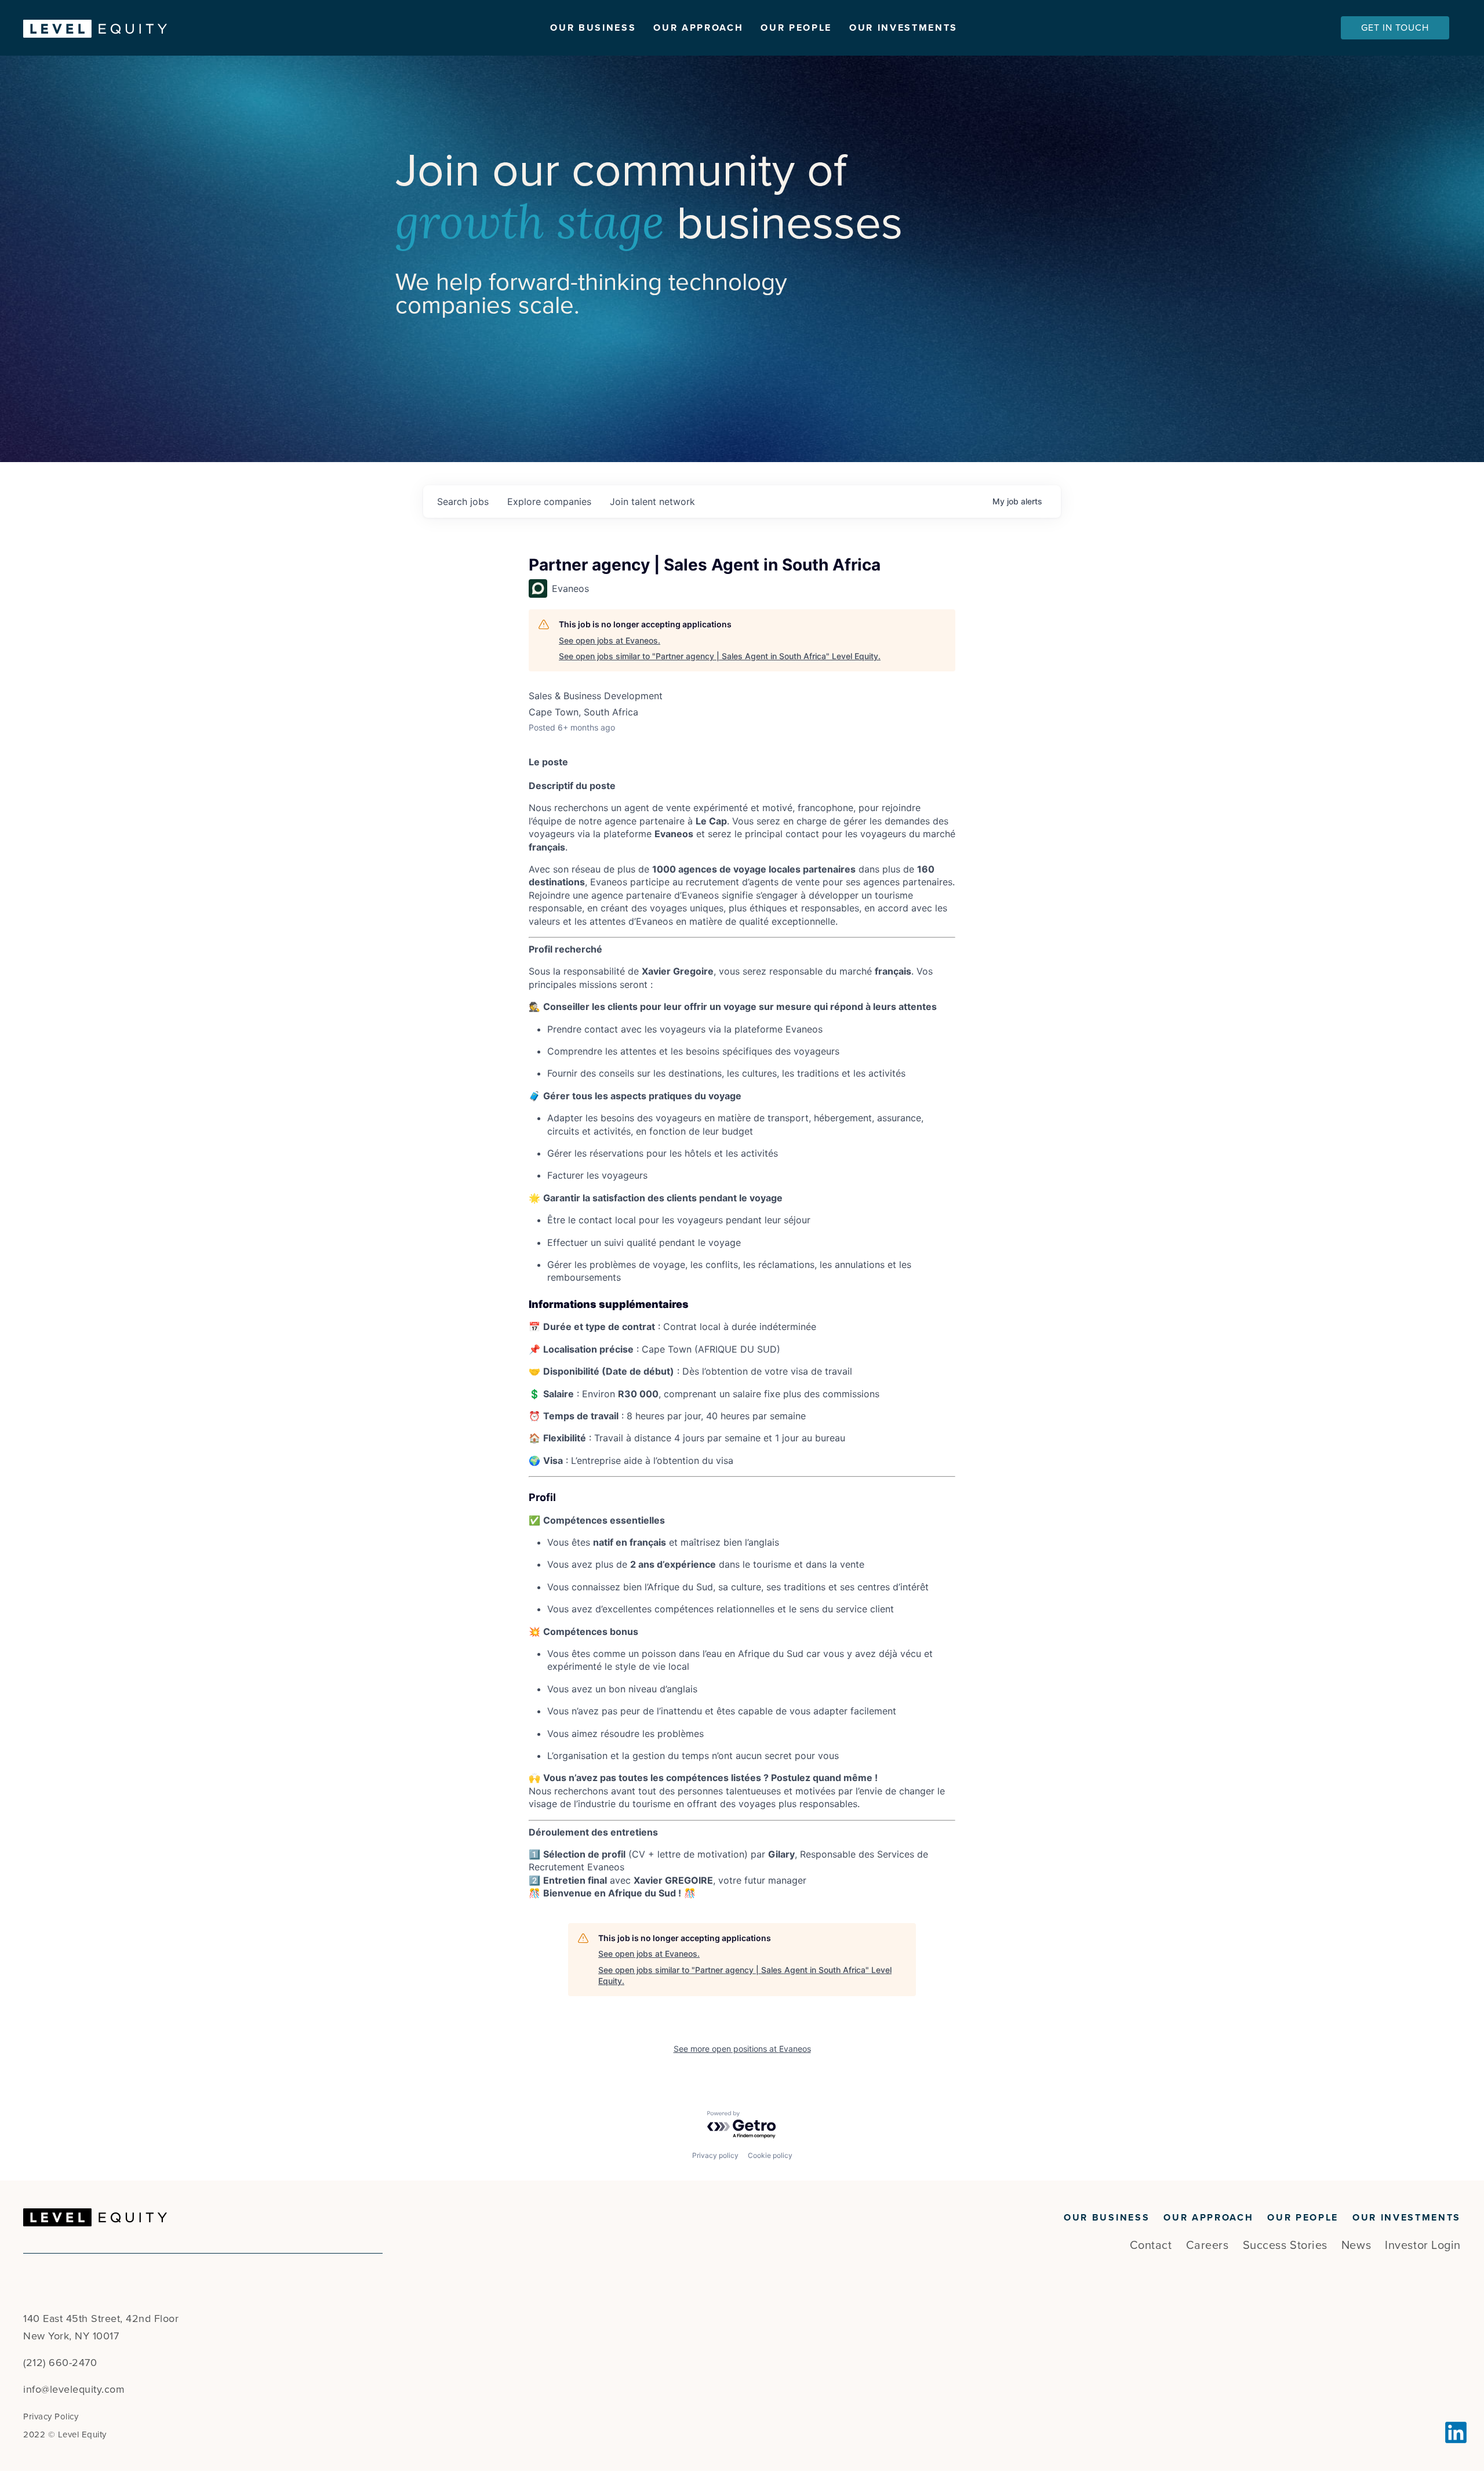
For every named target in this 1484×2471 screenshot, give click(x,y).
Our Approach (698, 28)
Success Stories (1285, 2245)
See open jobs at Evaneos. (610, 640)
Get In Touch (1395, 28)
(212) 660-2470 (60, 2363)
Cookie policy (770, 2155)
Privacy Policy (51, 2417)
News (1356, 2245)
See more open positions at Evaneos (742, 2049)
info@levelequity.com (74, 2389)
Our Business (593, 28)
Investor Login (1423, 2245)
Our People (796, 28)
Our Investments (903, 28)
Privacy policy (715, 2155)
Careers (1207, 2245)
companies (549, 502)
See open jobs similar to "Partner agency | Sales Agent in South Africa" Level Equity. (720, 656)
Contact (1151, 2245)
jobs (463, 502)
